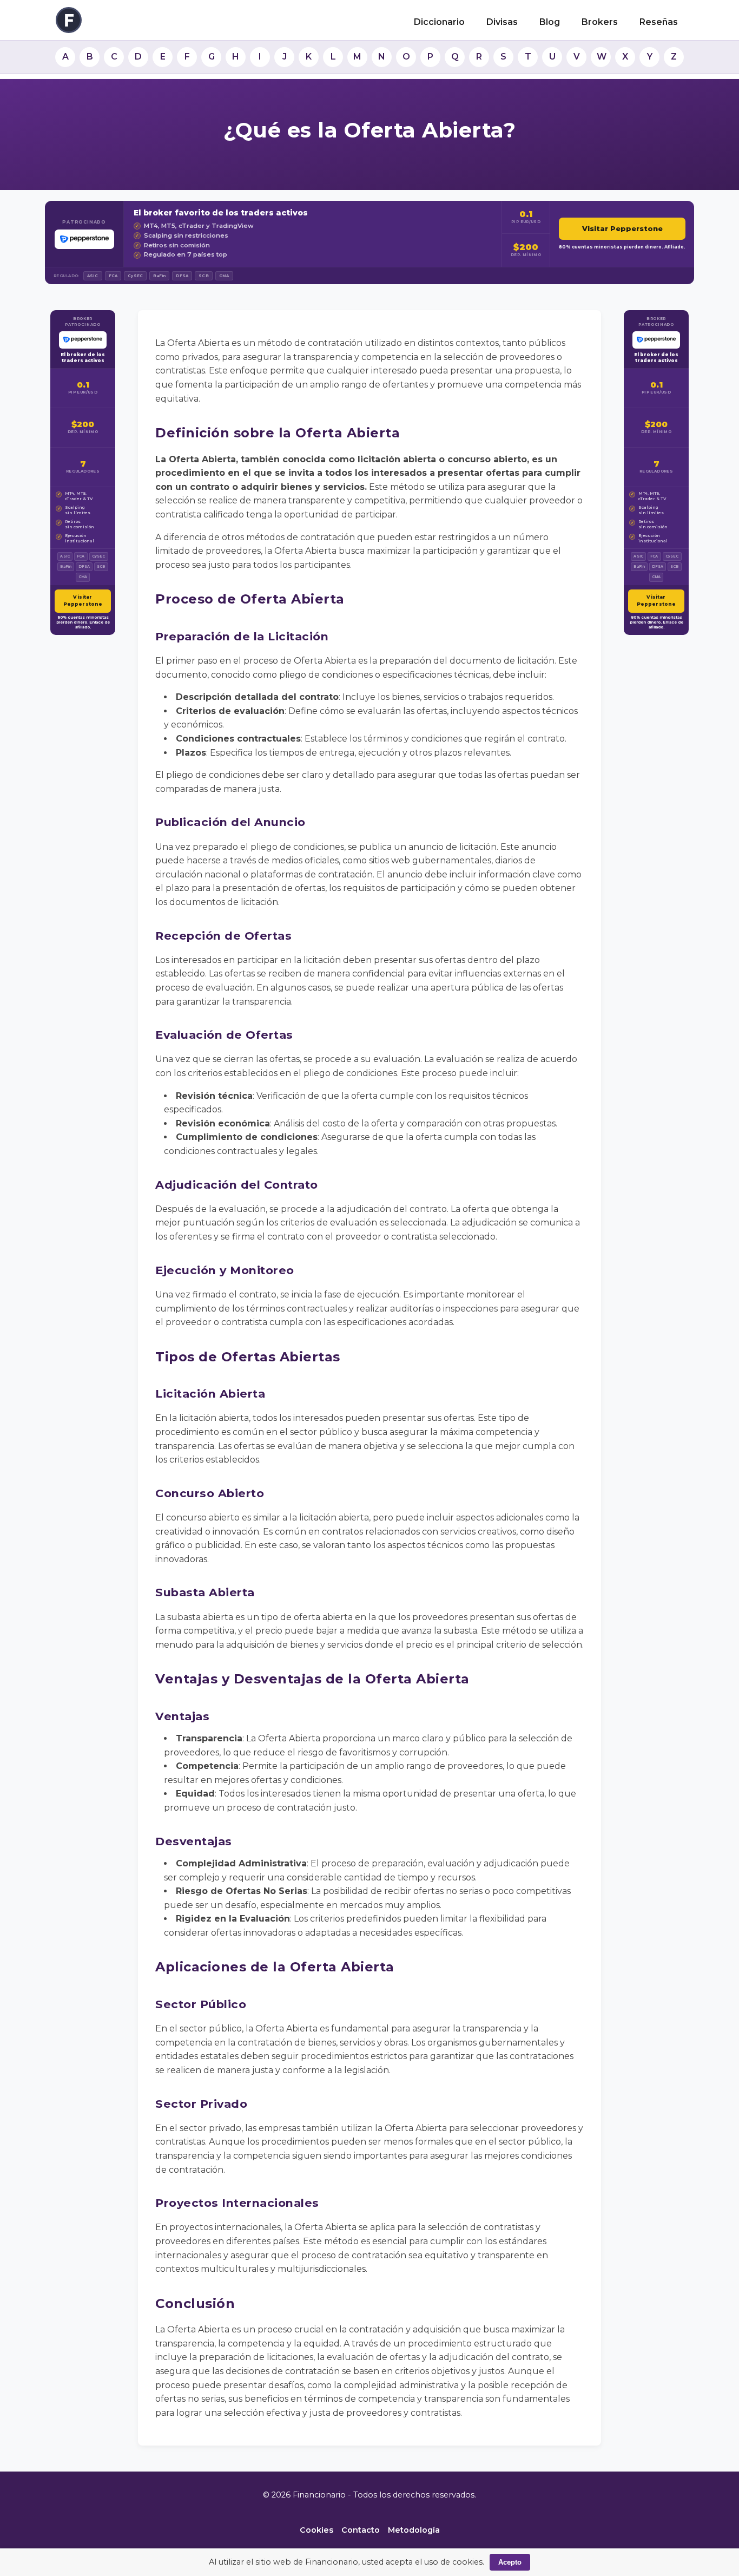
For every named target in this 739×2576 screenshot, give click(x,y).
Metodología (414, 2530)
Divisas (502, 22)
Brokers (600, 22)
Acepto (510, 2562)
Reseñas (659, 22)
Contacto (361, 2530)
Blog (550, 22)
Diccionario (439, 22)
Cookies (316, 2530)
